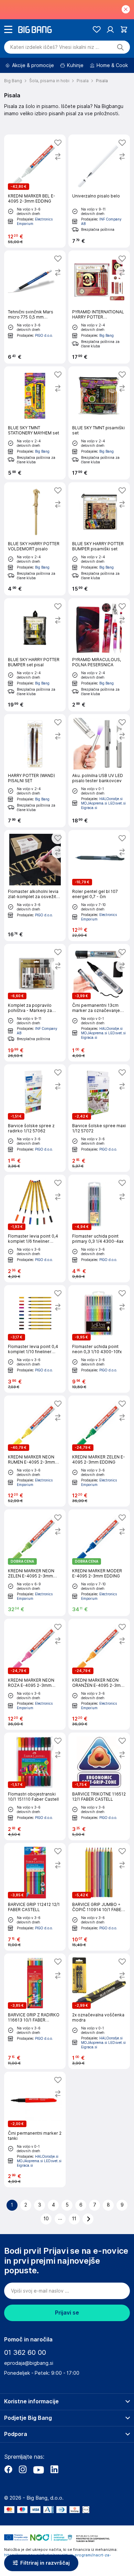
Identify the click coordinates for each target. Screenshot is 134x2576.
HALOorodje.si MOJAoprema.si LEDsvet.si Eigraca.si (103, 803)
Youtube (38, 2469)
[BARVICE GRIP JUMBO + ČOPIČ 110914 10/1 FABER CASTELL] (99, 1897)
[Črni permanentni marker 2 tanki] (35, 2130)
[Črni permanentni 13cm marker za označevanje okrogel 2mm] (99, 1003)
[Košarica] (124, 29)
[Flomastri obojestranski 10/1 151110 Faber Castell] (35, 1786)
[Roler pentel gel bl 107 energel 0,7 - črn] (99, 886)
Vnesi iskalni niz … (55, 47)
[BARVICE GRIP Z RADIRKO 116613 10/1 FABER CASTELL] (35, 2011)
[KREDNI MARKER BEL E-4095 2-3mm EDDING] (35, 191)
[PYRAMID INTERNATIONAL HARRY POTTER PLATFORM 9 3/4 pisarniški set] (99, 307)
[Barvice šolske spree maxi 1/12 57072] (99, 1118)
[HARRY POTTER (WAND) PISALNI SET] (35, 771)
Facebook (8, 2469)
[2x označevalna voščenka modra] (99, 2011)
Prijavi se (67, 2313)
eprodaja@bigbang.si (29, 2363)
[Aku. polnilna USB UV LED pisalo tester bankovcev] (99, 771)
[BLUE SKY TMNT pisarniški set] (99, 423)
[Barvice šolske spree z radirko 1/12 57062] (35, 1118)
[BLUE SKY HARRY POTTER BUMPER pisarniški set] (99, 539)
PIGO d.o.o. (44, 335)
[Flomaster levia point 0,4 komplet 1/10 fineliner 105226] (35, 1339)
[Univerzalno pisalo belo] (99, 191)
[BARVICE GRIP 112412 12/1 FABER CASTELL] (35, 1897)
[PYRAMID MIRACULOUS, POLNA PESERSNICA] (99, 655)
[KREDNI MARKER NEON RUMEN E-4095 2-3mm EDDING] (35, 1451)
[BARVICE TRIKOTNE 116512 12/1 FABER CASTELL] (99, 1786)
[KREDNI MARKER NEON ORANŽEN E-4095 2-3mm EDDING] (99, 1674)
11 (74, 2219)
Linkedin (54, 2469)
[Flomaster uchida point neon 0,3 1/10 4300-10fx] (99, 1339)
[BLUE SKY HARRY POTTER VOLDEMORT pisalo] (35, 539)
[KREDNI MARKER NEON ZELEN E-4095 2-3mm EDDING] (35, 1563)
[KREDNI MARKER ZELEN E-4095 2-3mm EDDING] (99, 1451)
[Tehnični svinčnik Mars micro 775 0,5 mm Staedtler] (35, 307)
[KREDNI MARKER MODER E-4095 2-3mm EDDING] (99, 1563)
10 (46, 2219)
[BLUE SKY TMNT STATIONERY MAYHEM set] (35, 423)
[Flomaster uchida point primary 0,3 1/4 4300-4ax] (99, 1228)
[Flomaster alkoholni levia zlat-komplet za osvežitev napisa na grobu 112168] (35, 886)
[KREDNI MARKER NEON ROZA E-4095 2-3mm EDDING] (35, 1674)
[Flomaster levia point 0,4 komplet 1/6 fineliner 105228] (35, 1228)
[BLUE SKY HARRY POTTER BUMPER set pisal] (35, 655)
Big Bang (107, 335)
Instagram (23, 2469)
